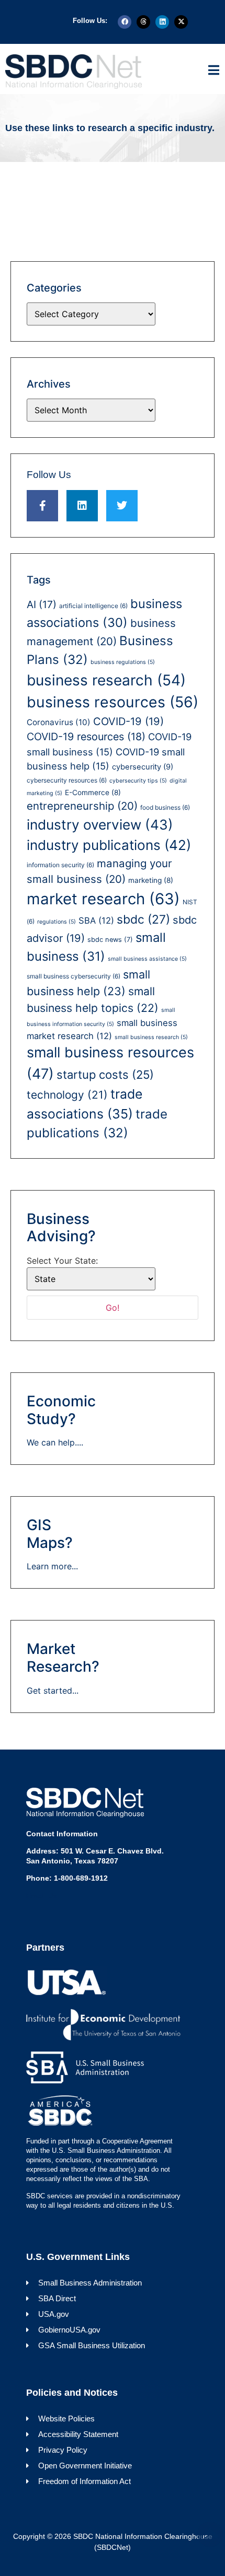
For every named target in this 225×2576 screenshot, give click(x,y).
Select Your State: (62, 1261)
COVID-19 (128, 721)
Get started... (53, 1691)
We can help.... (55, 1442)
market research (103, 899)
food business (165, 807)
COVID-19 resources (86, 737)
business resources (113, 702)
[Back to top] (210, 2534)
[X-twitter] (181, 22)
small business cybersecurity (74, 976)
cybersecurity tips (138, 781)
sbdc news (110, 940)
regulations (57, 922)
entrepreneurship (82, 806)
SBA (96, 920)
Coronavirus (59, 722)
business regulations (123, 662)
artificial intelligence (93, 606)
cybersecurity (143, 767)
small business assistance (147, 959)
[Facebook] (125, 22)
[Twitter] (122, 506)
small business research (151, 1037)
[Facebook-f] (42, 506)
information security (60, 865)
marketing (151, 880)
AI (42, 604)
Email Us (42, 1896)
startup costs (105, 1075)
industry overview (100, 825)
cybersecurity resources (67, 780)
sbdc (143, 919)
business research (106, 680)
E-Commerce (93, 792)
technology (67, 1095)
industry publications (109, 845)
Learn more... (52, 1566)
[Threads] (143, 22)
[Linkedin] (162, 22)
